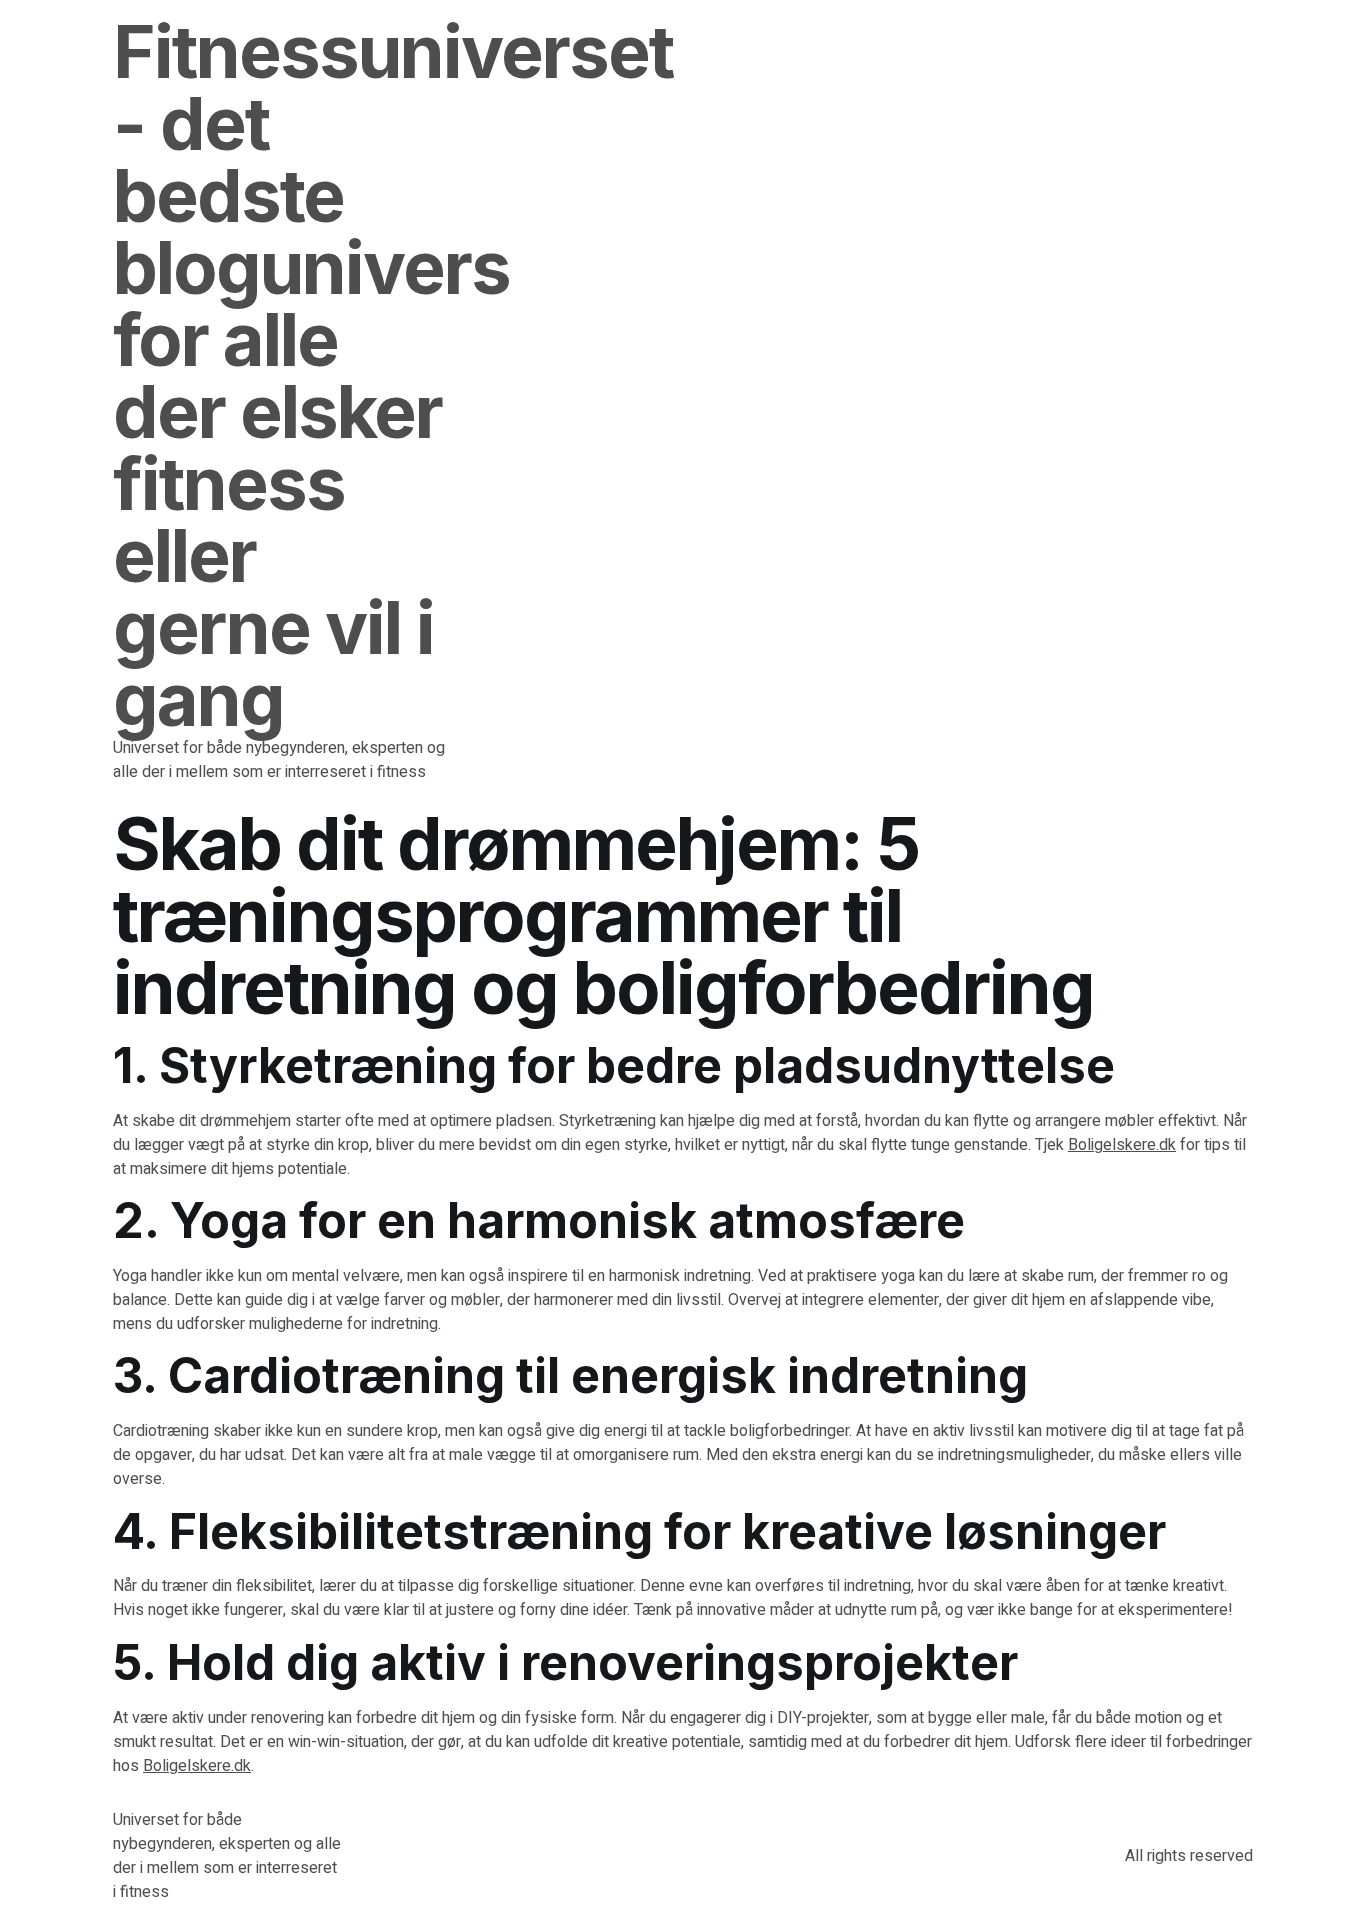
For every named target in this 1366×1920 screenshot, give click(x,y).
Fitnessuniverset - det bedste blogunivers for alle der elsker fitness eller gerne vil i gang (393, 375)
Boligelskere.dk (1122, 1145)
